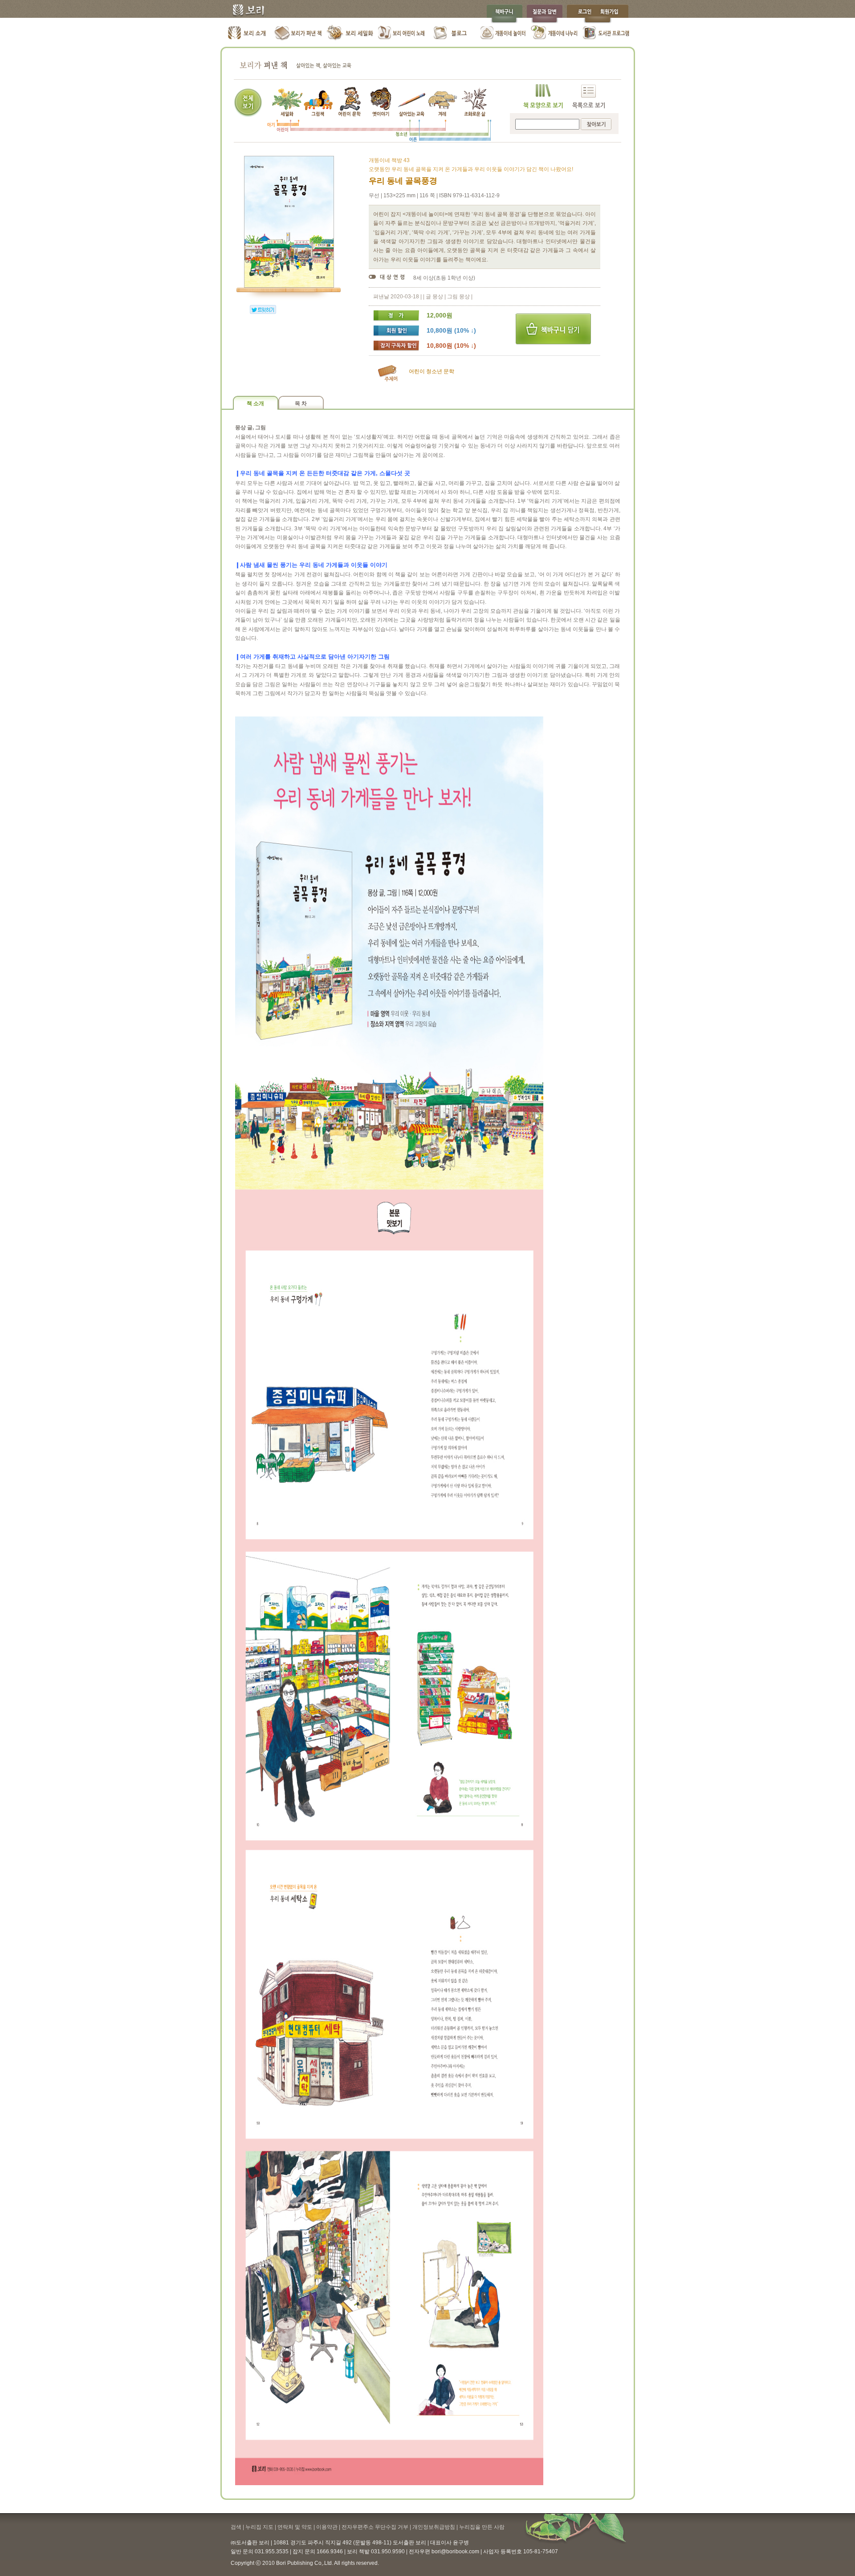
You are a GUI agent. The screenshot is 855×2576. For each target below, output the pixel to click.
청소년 (434, 371)
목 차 (301, 403)
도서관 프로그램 (606, 33)
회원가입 (614, 14)
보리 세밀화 (350, 33)
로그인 (582, 14)
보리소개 (247, 33)
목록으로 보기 (588, 96)
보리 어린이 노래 (401, 33)
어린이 (417, 371)
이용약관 (327, 2527)
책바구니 (504, 14)
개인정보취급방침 (434, 2527)
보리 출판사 (245, 11)
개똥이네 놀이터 (503, 33)
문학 (449, 371)
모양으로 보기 (543, 96)
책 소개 (255, 403)
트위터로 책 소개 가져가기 (263, 309)
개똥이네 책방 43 (389, 160)
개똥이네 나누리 (555, 33)
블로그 (452, 33)
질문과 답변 (545, 14)
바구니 (553, 329)
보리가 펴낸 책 (299, 33)
